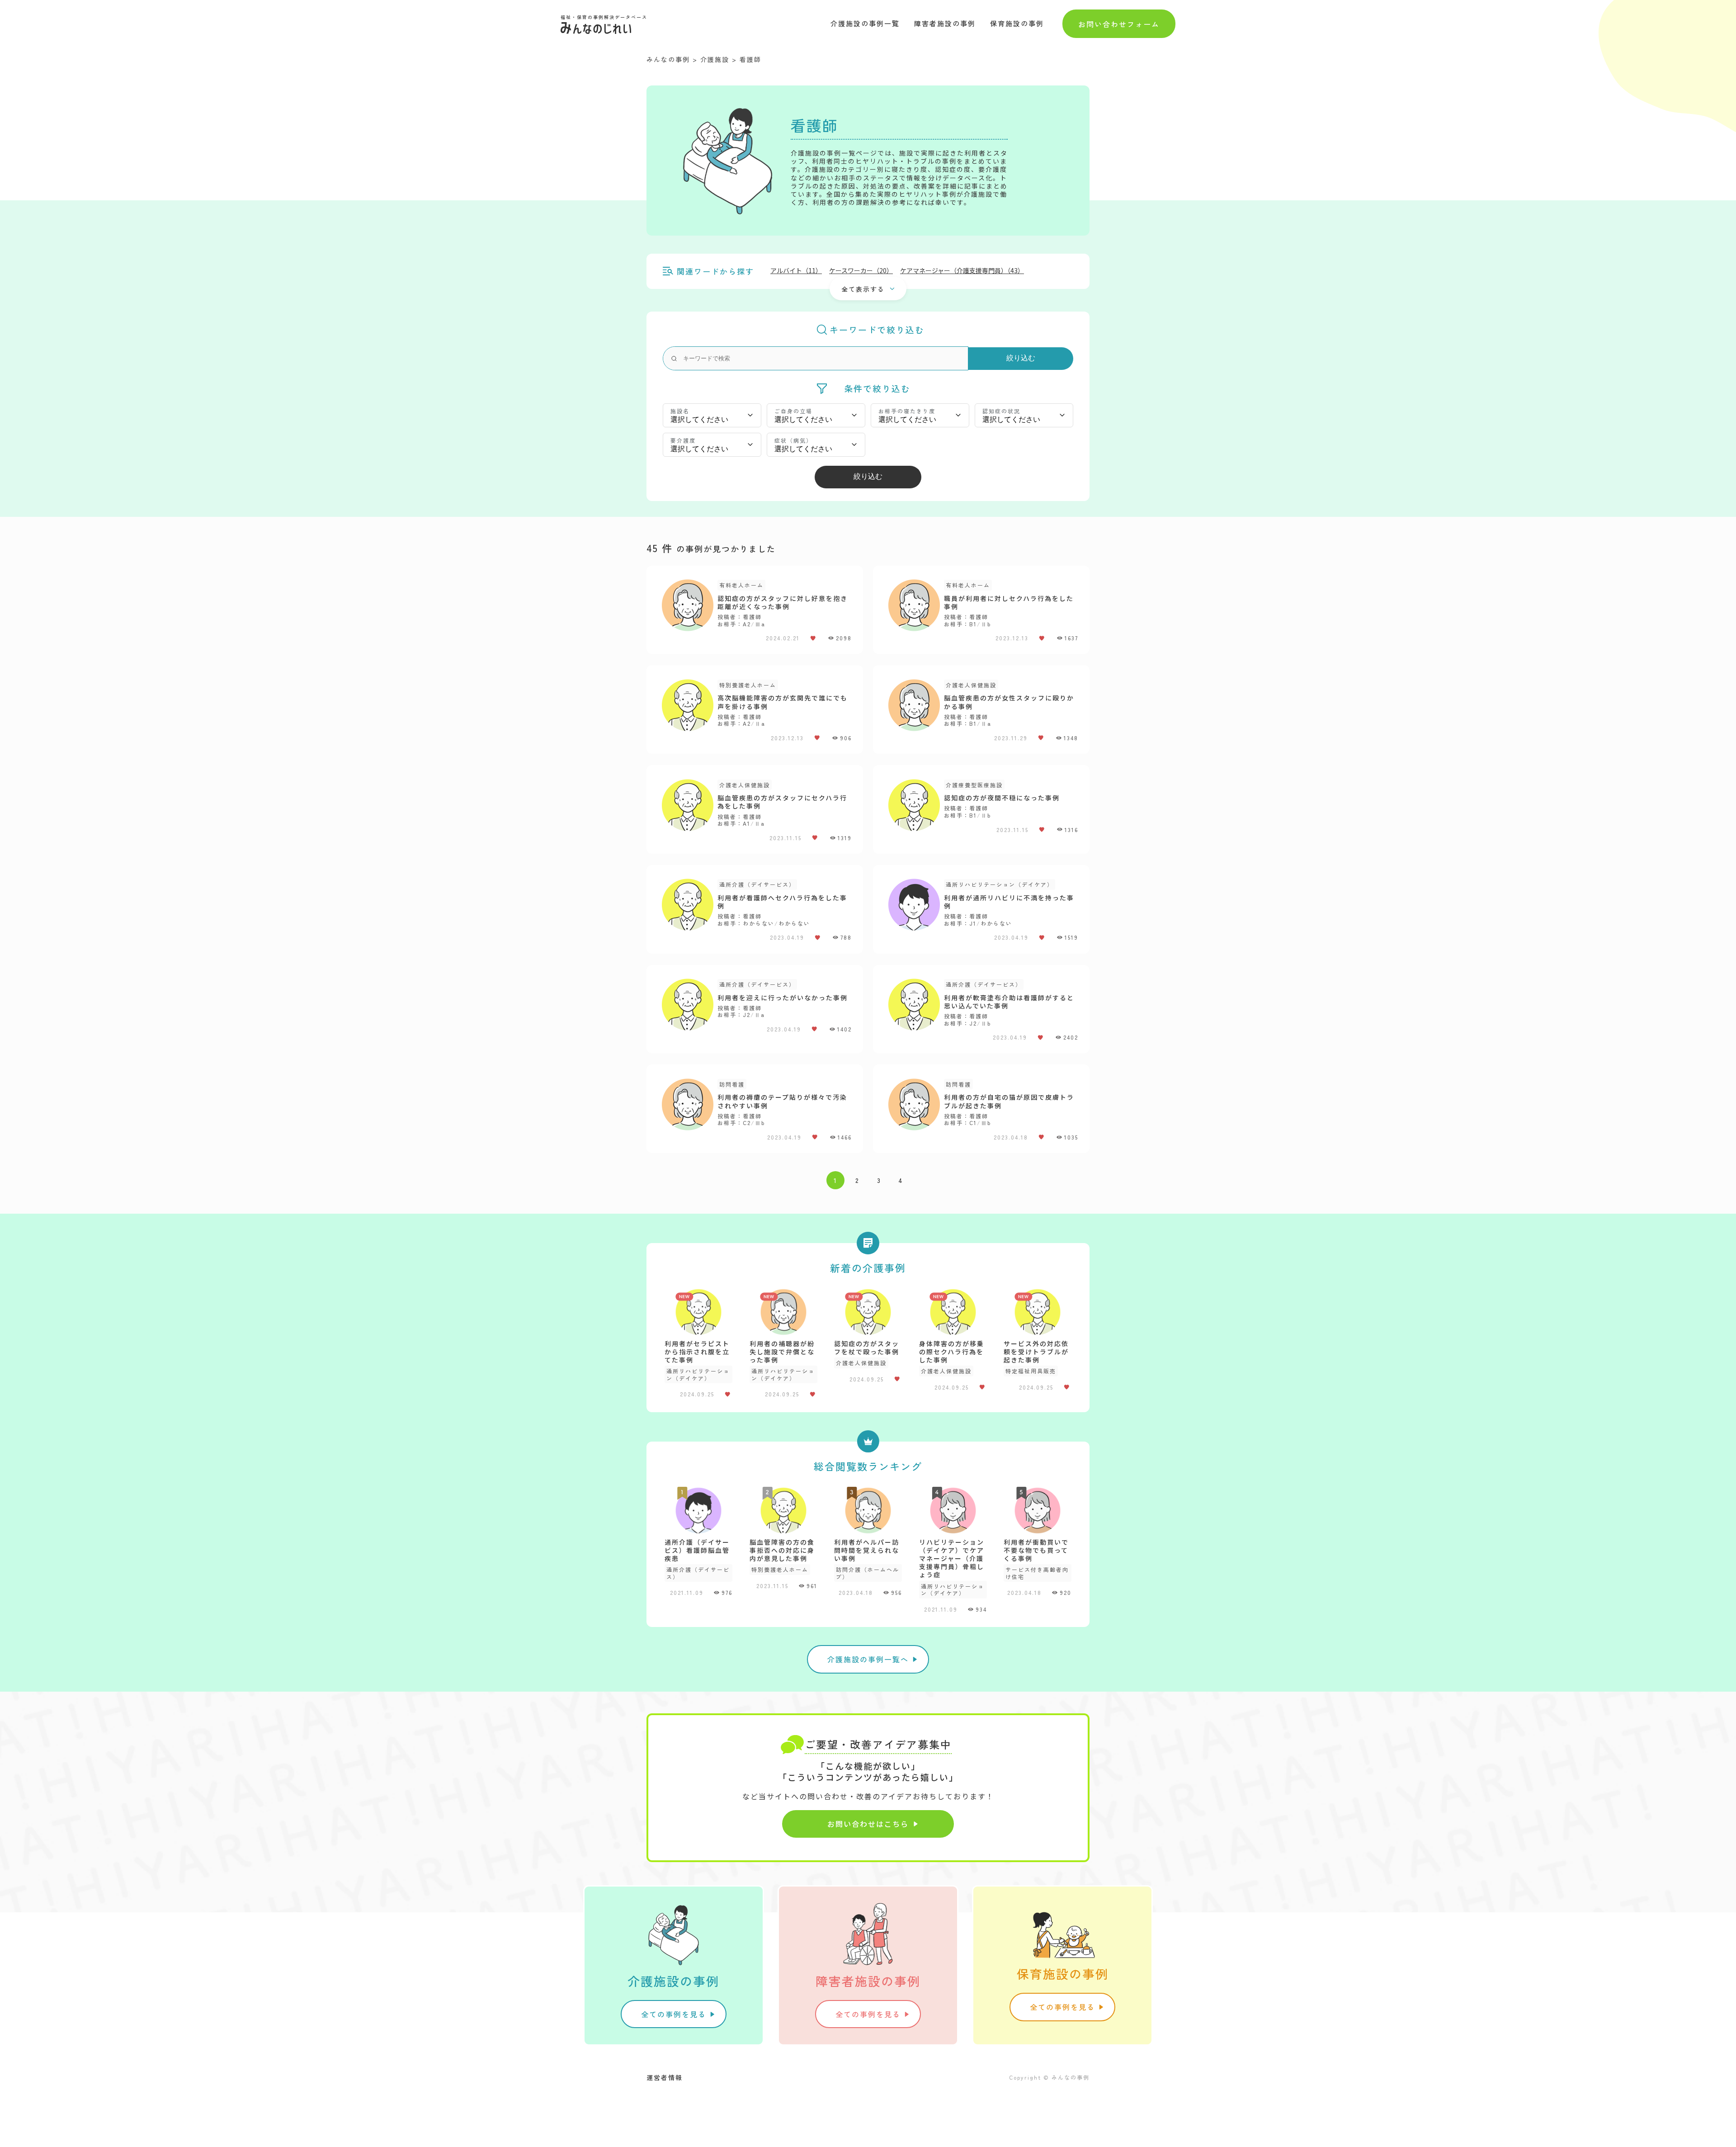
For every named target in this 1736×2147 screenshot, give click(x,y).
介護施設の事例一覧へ (868, 1659)
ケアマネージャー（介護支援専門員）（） (962, 270)
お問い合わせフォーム (1119, 24)
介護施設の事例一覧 (865, 23)
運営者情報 (665, 2077)
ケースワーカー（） (861, 270)
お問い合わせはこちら (868, 1824)
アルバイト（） (796, 270)
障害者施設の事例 (945, 23)
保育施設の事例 (1017, 23)
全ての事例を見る (674, 2014)
